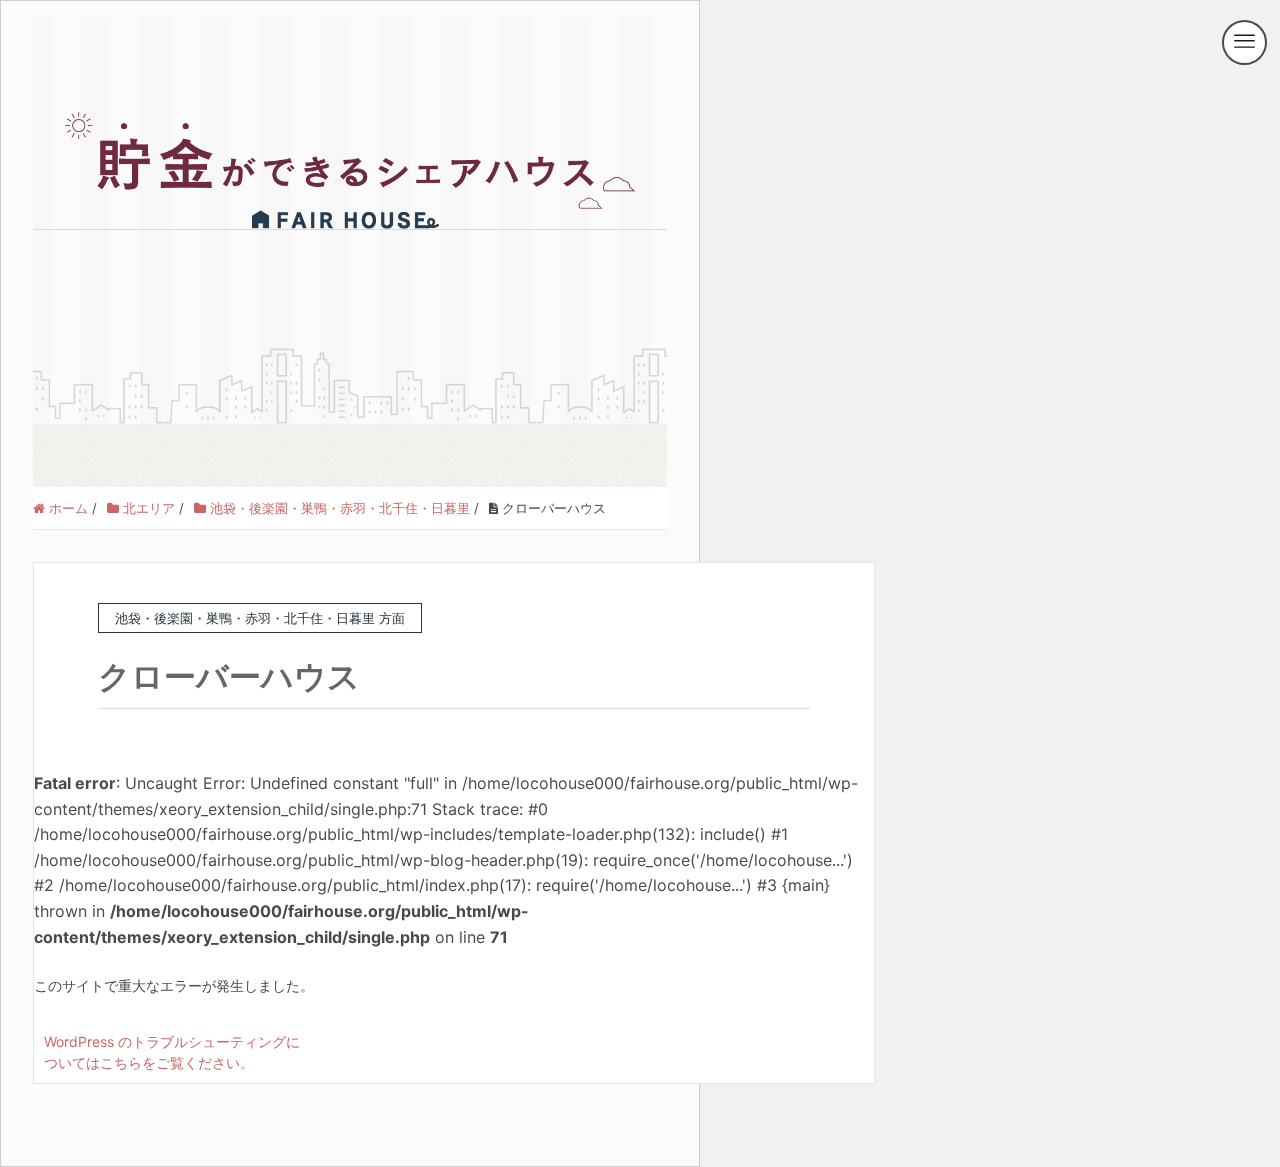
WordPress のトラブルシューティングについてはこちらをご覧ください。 (172, 1052)
